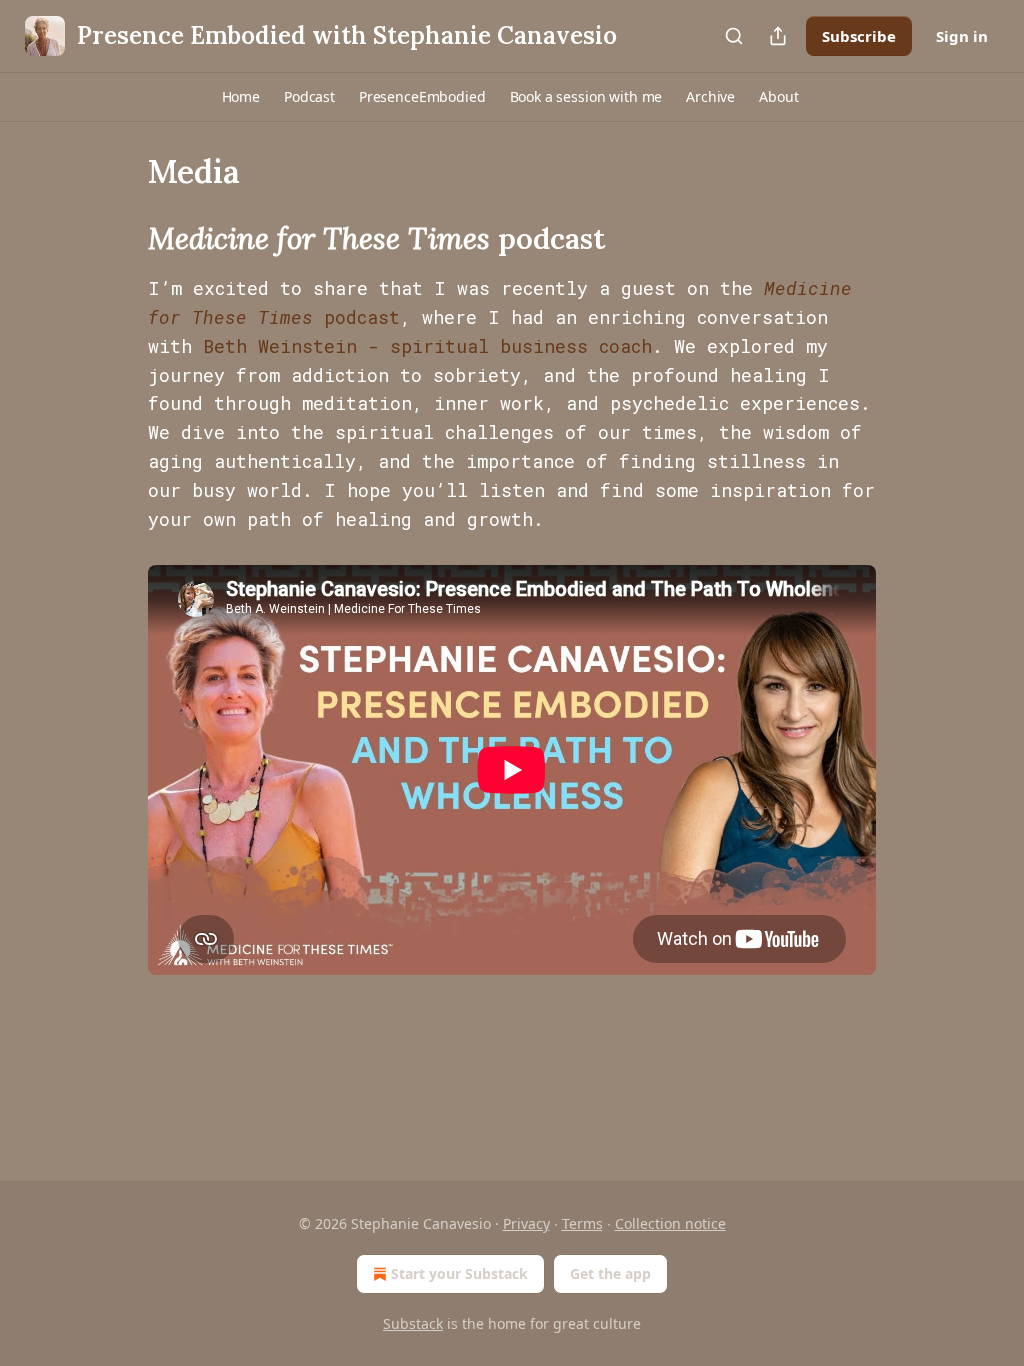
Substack (413, 1323)
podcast (356, 317)
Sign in (962, 36)
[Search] (734, 36)
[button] (241, 97)
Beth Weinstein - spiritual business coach (427, 346)
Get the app (610, 1273)
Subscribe (859, 36)
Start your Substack (459, 1273)
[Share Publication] (778, 36)
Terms (582, 1223)
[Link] (120, 239)
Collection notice (670, 1223)
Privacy (526, 1223)
